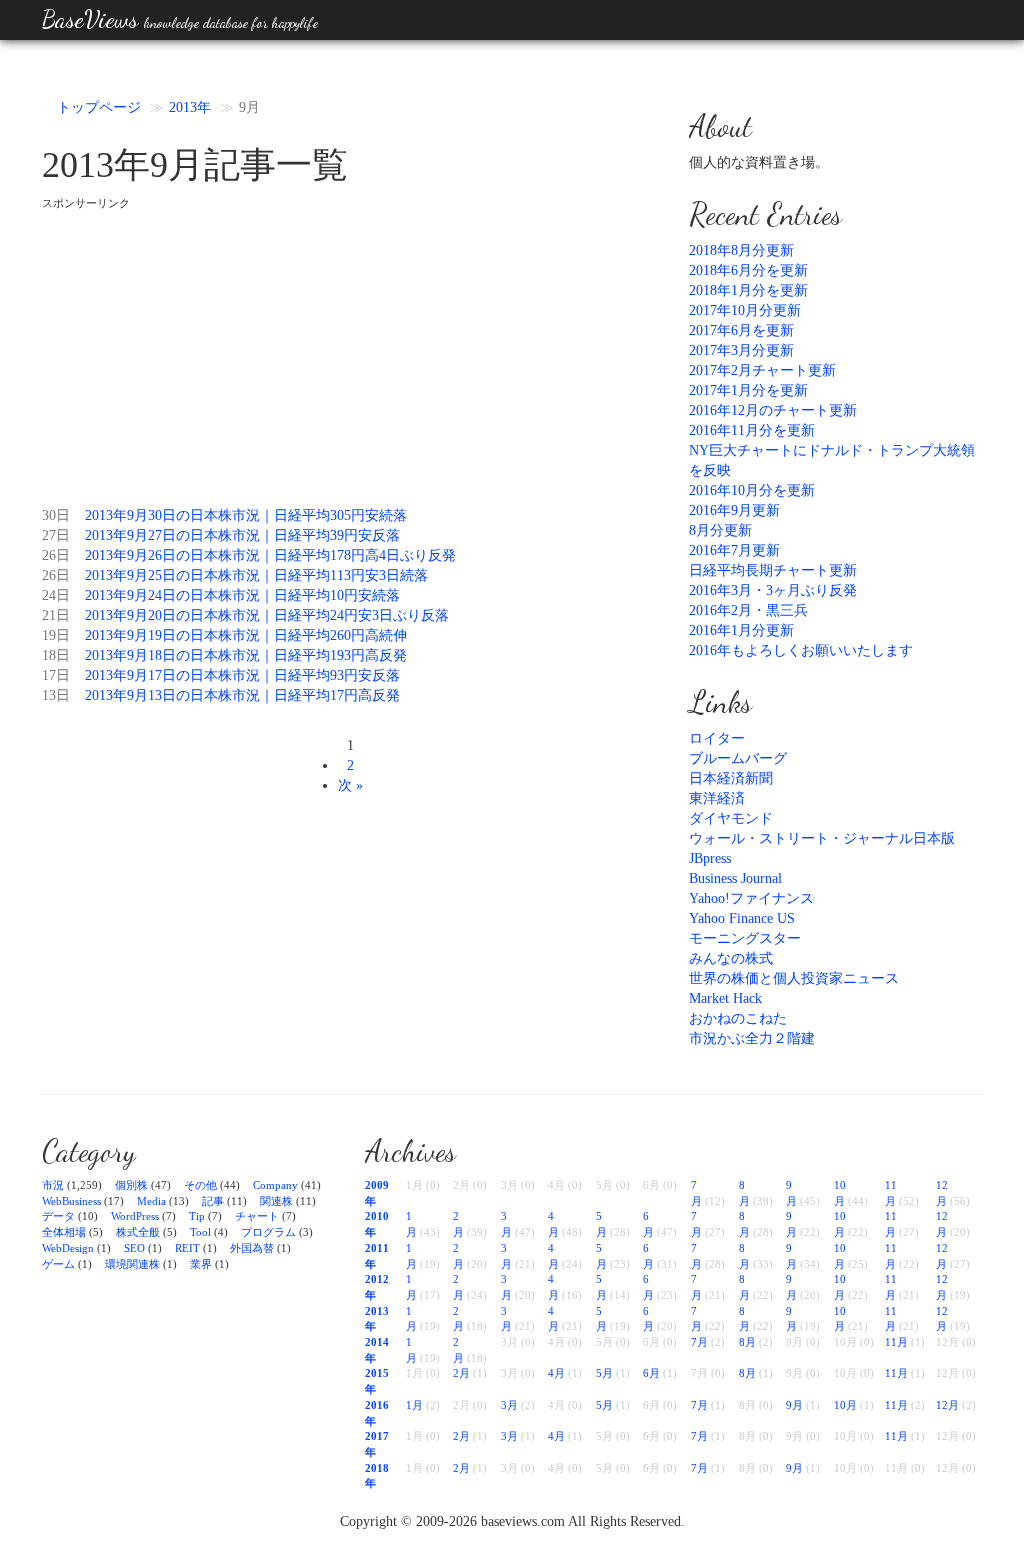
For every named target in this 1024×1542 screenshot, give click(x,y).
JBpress (710, 858)
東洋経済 (717, 798)
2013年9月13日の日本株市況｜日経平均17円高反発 (242, 695)
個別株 (131, 1185)
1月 (414, 1405)
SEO (134, 1248)
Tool (200, 1232)
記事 (213, 1201)
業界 (201, 1264)
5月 (604, 1373)
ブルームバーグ (738, 758)
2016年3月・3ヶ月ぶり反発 (773, 590)
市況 (53, 1185)
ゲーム (58, 1264)
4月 (556, 1373)
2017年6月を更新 (741, 330)
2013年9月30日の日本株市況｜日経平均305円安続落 (246, 515)
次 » (350, 785)
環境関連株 (132, 1264)
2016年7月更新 (734, 550)
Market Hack (725, 998)
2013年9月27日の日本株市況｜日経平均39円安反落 (242, 535)
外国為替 (252, 1248)
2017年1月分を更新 (748, 390)
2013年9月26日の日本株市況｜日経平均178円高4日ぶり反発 (270, 555)
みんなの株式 (731, 958)
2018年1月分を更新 (748, 290)
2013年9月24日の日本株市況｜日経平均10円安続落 (242, 595)
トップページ (99, 107)
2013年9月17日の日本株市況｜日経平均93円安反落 (242, 675)
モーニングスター (745, 938)
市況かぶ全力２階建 (752, 1038)
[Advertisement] (350, 351)
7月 (699, 1342)
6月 (651, 1373)
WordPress (135, 1216)
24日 (56, 595)
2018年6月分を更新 (748, 270)
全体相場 (64, 1232)
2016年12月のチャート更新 (773, 410)
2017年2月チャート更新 (762, 370)
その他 (200, 1185)
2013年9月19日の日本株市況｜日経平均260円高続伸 (246, 635)
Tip (197, 1216)
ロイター (717, 738)
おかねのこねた (738, 1018)
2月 (461, 1373)
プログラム (268, 1232)
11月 (896, 1342)
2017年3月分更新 (741, 350)
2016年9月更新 (734, 510)
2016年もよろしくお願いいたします (801, 650)
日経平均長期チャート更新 (773, 570)
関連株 (276, 1201)
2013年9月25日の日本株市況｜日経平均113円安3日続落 (256, 575)
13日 (56, 695)
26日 (56, 555)
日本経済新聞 (731, 778)
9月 (794, 1405)
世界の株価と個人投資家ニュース (794, 978)
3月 (509, 1405)
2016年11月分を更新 (752, 430)
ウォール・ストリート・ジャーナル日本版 (822, 838)
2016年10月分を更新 (752, 490)
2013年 (190, 107)
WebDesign (68, 1248)
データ (58, 1216)
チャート (257, 1216)
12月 (947, 1405)
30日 (56, 515)
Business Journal (735, 878)
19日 (56, 635)
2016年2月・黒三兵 (748, 610)
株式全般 (138, 1232)
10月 (845, 1405)
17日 (56, 675)
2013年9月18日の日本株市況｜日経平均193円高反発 (246, 655)
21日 (56, 615)
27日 (56, 535)
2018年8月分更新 (741, 250)
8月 (747, 1342)
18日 (56, 655)
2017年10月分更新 (745, 310)
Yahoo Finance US (742, 918)
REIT (187, 1248)
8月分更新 (720, 530)
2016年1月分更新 (741, 630)
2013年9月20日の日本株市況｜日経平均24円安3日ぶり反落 (267, 615)
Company (275, 1185)
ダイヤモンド (731, 818)
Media (151, 1201)
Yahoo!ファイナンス (751, 898)
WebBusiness (71, 1201)
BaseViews (180, 19)
